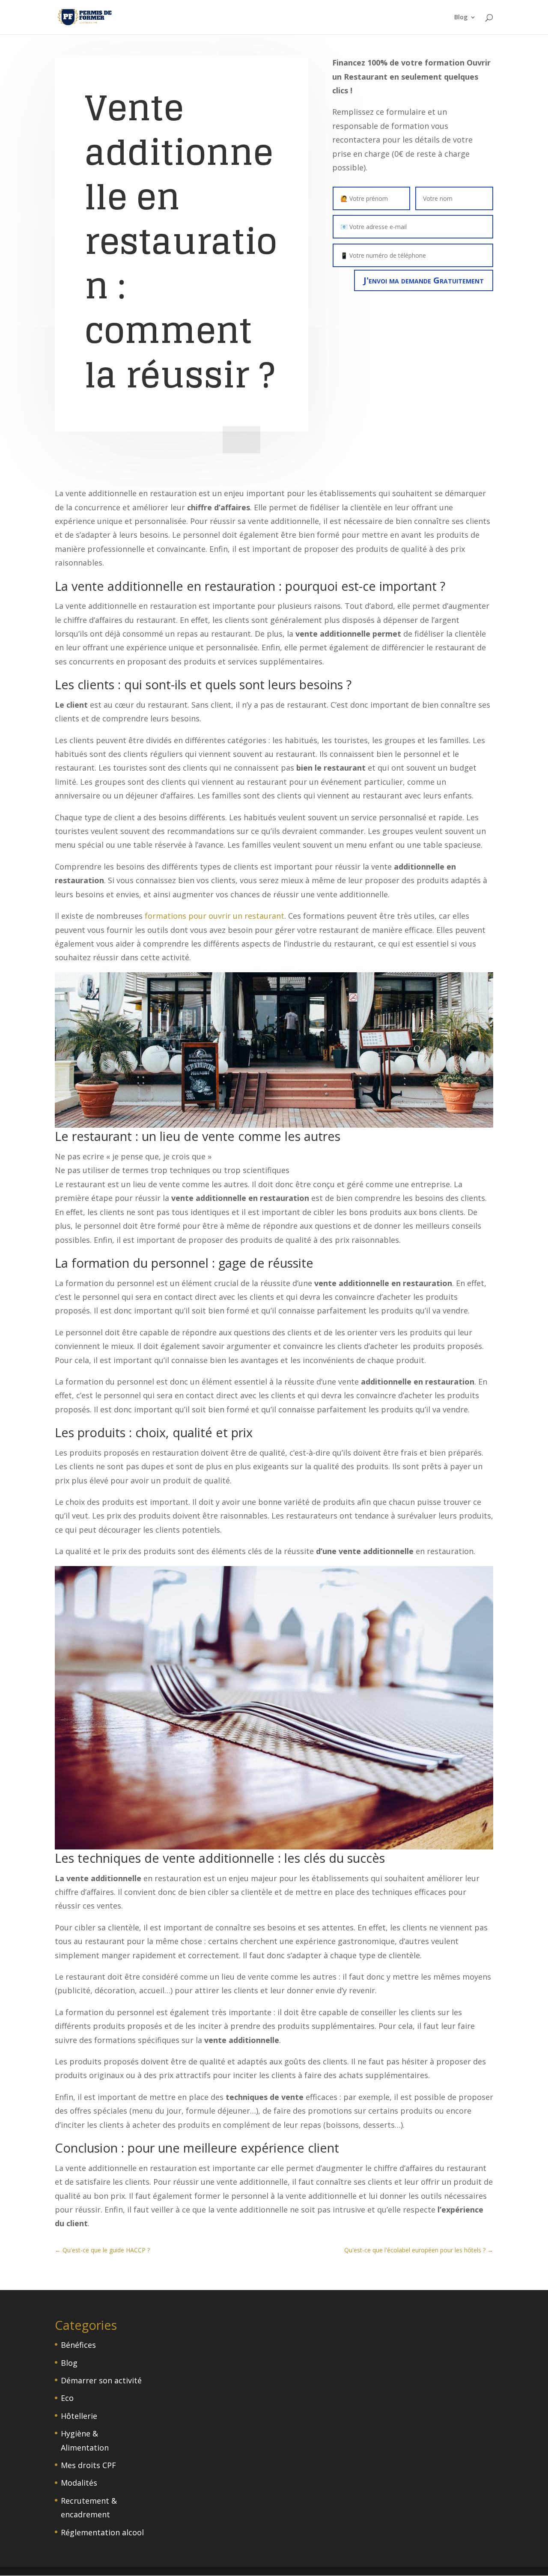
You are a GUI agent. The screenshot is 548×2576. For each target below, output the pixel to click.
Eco (67, 2398)
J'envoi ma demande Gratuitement (424, 280)
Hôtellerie (79, 2416)
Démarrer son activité (101, 2380)
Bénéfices (78, 2345)
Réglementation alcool (102, 2532)
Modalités (79, 2483)
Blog (461, 18)
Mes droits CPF (88, 2465)
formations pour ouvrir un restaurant (214, 916)
